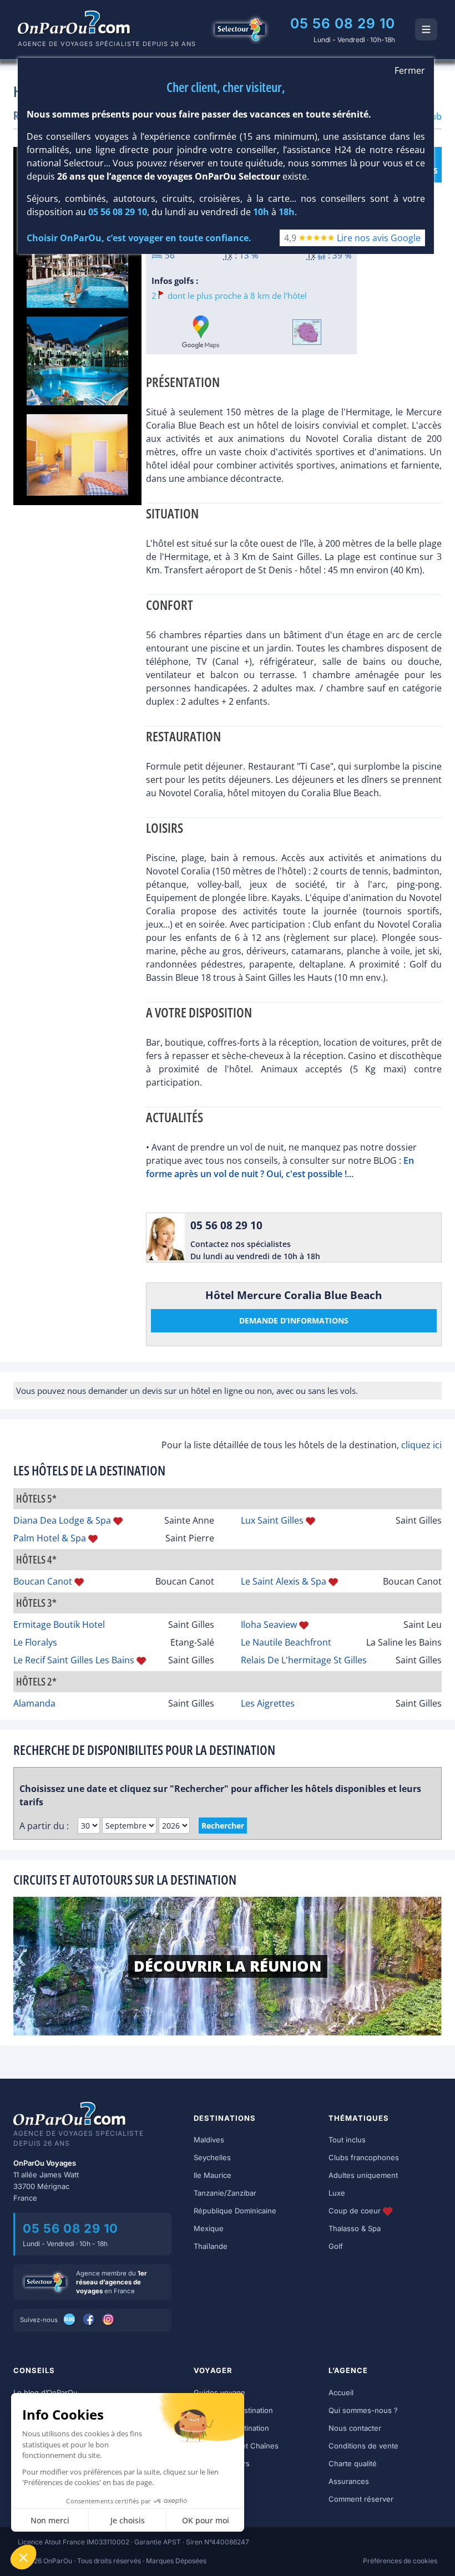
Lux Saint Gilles (272, 1520)
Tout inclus (347, 2140)
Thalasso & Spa (355, 2228)
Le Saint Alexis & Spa (284, 1581)
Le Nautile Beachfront (286, 1642)
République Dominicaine (235, 2211)
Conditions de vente (363, 2446)
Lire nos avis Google (379, 238)
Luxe (337, 2193)
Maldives (209, 2140)
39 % (342, 255)
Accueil (341, 2392)
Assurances (349, 2481)
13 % (249, 255)
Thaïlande (211, 2246)
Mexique (209, 2228)
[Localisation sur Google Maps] (201, 332)
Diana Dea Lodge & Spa (62, 1520)
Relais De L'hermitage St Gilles (304, 1660)
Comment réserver (361, 2499)
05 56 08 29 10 (343, 23)
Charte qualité (353, 2463)
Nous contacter (355, 2428)
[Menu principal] (426, 29)
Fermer (410, 70)
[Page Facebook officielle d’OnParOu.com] (90, 2319)
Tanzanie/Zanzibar (225, 2193)
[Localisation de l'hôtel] (307, 332)
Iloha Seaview (269, 1625)
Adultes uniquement (363, 2175)
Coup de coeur (356, 2211)
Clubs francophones (364, 2157)
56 (169, 255)
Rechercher (223, 1826)
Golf (336, 2246)
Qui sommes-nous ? (363, 2410)
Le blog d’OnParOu (46, 2392)
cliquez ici (421, 1445)
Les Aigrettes (268, 1703)
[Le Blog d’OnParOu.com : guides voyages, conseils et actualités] (70, 2319)
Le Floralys (35, 1642)
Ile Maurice (213, 2175)
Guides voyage (219, 2392)
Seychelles (212, 2157)
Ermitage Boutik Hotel (59, 1625)
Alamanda (34, 1703)
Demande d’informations (294, 1320)
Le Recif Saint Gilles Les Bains (74, 1660)
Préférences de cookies (400, 2561)
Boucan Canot (43, 1581)
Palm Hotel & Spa (50, 1538)
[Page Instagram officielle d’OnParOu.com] (109, 2319)
